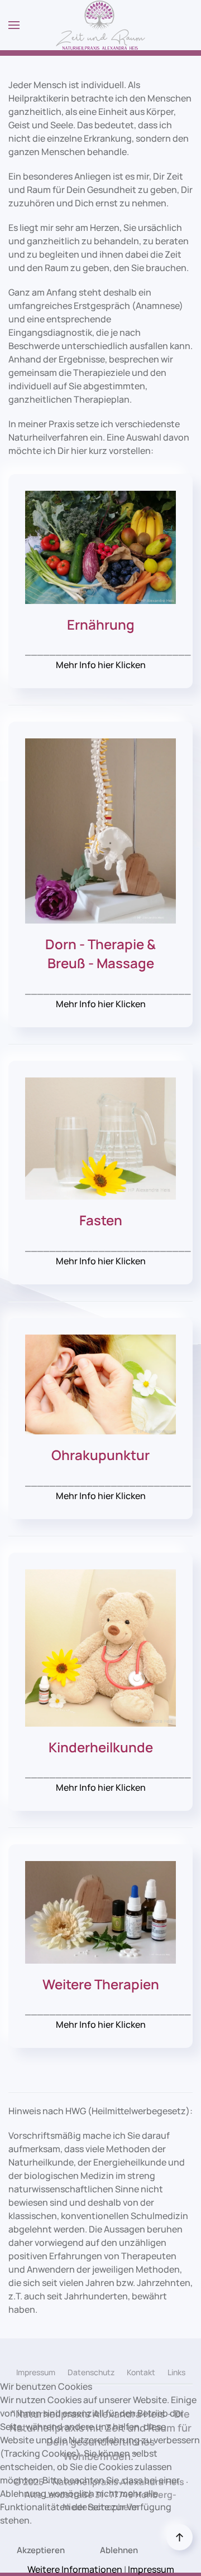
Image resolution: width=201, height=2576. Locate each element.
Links (176, 2372)
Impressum (36, 2372)
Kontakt (141, 2372)
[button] (14, 25)
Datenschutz (91, 2372)
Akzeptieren (41, 2550)
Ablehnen (119, 2550)
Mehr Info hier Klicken (101, 665)
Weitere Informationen (75, 2569)
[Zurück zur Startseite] (100, 25)
